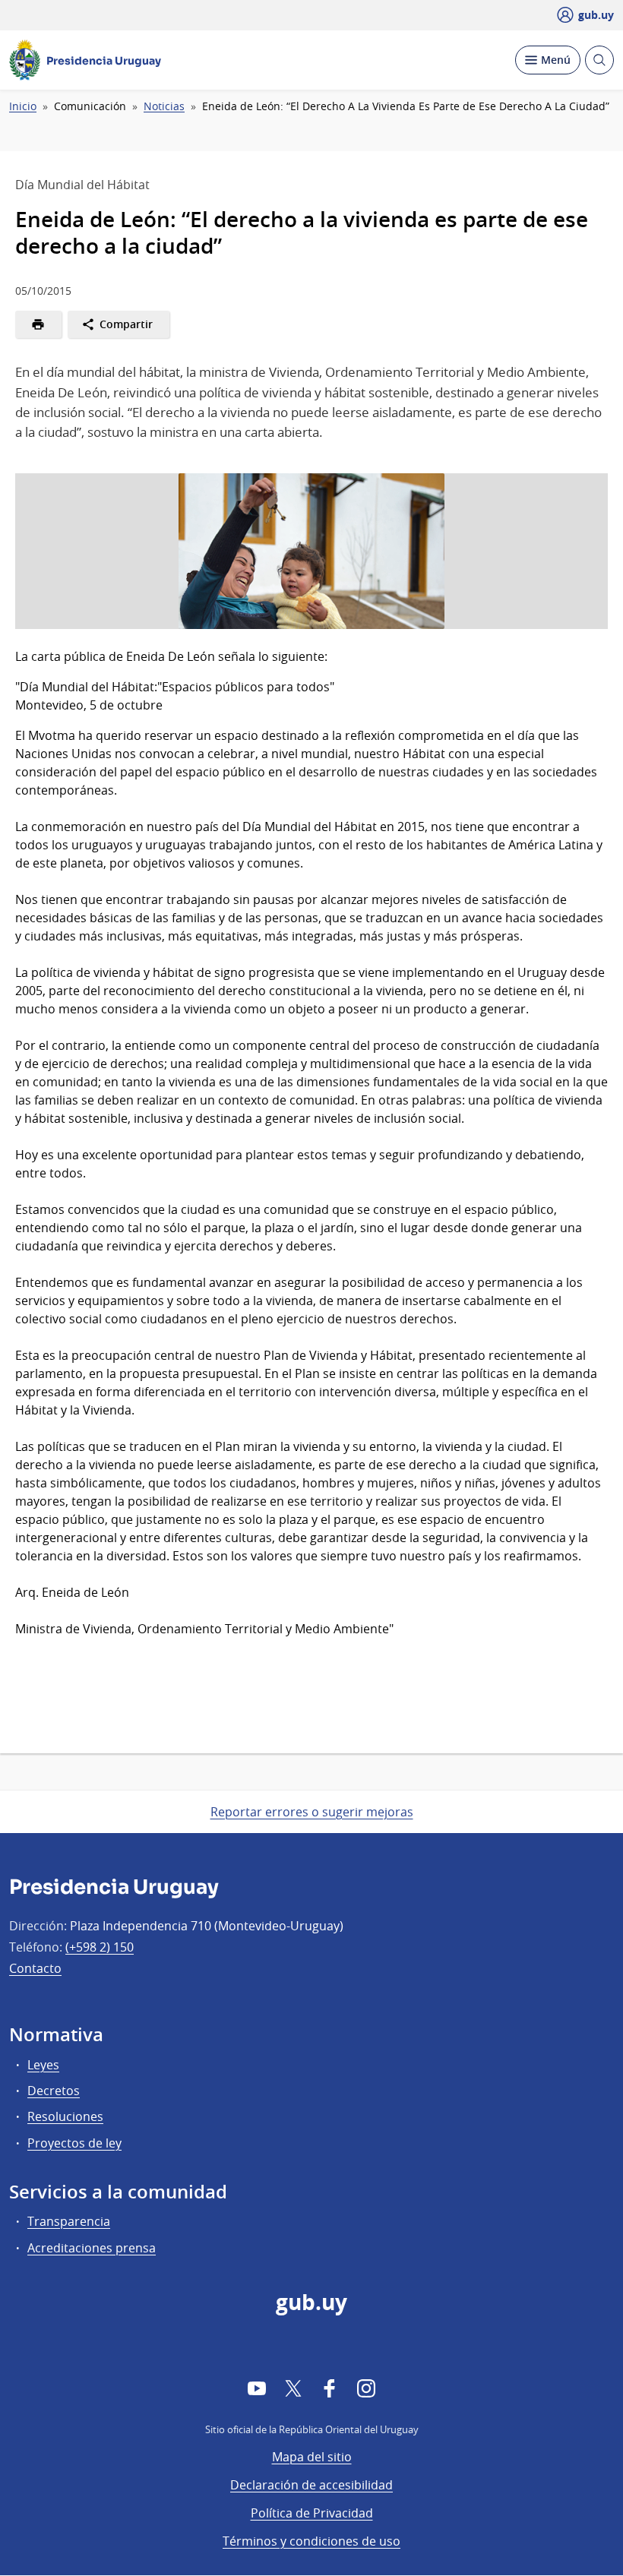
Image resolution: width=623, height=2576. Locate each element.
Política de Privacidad (312, 2513)
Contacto (35, 1968)
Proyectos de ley (74, 2143)
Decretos (54, 2091)
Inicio (23, 106)
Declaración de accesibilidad (311, 2485)
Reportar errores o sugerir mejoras (312, 1812)
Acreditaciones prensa (92, 2248)
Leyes (43, 2065)
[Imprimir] (38, 324)
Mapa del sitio (312, 2457)
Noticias (164, 106)
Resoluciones (65, 2116)
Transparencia (69, 2221)
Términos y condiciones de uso (311, 2541)
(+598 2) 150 (100, 1947)
